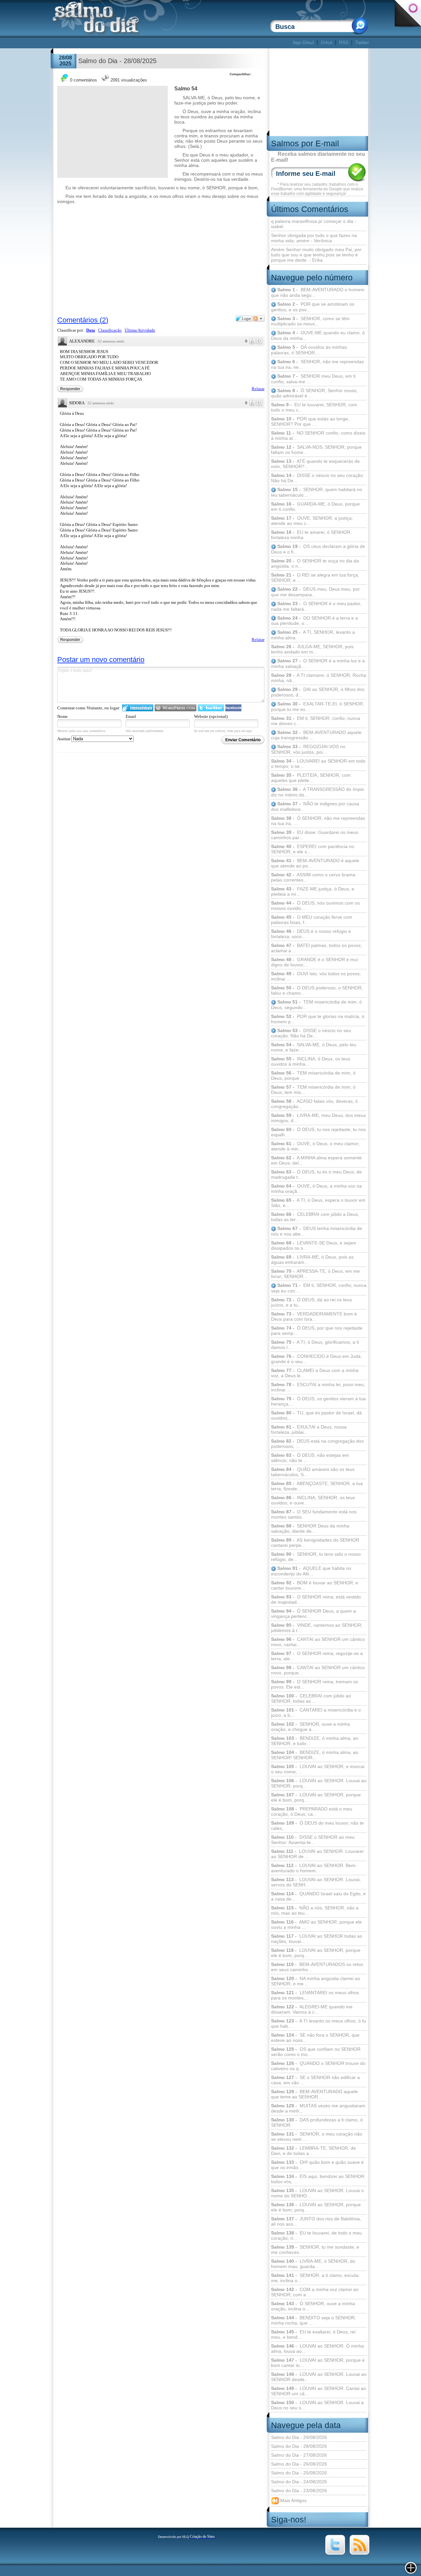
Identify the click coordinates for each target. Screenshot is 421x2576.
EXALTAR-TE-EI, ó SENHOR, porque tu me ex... (318, 707)
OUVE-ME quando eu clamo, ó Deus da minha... (318, 335)
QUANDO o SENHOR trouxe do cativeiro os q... (318, 2066)
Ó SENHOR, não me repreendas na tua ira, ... (318, 821)
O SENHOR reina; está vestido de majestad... (316, 1599)
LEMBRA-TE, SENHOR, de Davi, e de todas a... (313, 2151)
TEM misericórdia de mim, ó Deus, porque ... (313, 1075)
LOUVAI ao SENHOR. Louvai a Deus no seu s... (317, 2405)
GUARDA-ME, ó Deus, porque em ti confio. (315, 507)
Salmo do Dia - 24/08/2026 (299, 2482)
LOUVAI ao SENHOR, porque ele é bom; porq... (316, 2207)
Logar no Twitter (211, 708)
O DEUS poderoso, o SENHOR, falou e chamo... (317, 990)
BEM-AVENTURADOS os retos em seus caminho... (317, 1967)
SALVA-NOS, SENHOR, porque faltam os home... (316, 450)
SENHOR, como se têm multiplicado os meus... (310, 321)
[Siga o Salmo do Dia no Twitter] (335, 2553)
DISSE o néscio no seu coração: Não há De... (318, 478)
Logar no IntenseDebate (138, 708)
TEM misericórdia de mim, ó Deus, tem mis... (313, 1090)
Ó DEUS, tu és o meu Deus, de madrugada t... (316, 1174)
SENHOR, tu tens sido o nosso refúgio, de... (316, 1557)
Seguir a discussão (259, 319)
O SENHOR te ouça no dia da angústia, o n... (315, 563)
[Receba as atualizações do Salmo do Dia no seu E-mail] (359, 2553)
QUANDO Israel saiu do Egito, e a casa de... (318, 1896)
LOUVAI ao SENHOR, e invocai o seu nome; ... (318, 1769)
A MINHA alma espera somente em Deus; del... (316, 1160)
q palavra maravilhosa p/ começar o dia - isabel (314, 224)
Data (91, 330)
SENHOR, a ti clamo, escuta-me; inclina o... (315, 2278)
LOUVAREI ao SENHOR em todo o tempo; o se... (318, 764)
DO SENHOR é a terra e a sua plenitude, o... (314, 621)
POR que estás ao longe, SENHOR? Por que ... (310, 421)
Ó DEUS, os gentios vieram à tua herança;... (318, 1401)
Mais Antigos (293, 2500)
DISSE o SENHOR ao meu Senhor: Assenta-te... (313, 1840)
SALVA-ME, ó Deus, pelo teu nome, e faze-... (314, 1047)
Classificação (110, 330)
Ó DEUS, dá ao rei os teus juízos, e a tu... (311, 1302)
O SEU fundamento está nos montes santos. (314, 1514)
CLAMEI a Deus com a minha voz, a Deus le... (315, 1373)
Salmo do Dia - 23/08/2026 (299, 2491)
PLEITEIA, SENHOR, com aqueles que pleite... (311, 778)
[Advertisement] (172, 43)
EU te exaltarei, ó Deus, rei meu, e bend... (313, 2334)
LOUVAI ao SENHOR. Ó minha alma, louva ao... (317, 2349)
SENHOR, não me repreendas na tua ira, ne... (317, 364)
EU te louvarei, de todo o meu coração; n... (316, 2235)
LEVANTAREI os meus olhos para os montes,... (315, 1995)
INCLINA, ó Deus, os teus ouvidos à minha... (311, 1061)
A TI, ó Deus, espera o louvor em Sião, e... (318, 1203)
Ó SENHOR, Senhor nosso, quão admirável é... (314, 393)
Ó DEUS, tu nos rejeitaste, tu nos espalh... (318, 1132)
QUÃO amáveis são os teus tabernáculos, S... (313, 1472)
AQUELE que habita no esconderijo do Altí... (311, 1571)
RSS (344, 42)
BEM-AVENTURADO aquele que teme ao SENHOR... (314, 2094)
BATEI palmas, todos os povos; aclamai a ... (316, 948)
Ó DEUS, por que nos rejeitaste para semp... (317, 1331)
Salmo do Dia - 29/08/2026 (299, 2437)
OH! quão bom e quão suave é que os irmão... (317, 2165)
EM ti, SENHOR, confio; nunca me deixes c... (316, 721)
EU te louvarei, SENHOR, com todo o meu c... (314, 407)
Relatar (258, 389)
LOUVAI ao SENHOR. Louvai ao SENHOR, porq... (319, 1783)
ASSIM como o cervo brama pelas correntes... (313, 877)
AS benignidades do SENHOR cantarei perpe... (315, 1543)
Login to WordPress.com (175, 708)
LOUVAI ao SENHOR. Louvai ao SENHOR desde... (319, 2377)
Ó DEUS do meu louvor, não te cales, (317, 1826)
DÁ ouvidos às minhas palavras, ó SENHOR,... (309, 350)
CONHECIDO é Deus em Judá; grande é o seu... (316, 1359)
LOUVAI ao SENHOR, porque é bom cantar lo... (318, 2363)
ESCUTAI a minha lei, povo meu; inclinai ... (318, 1387)
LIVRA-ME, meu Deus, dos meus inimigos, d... (318, 1118)
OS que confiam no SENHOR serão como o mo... (316, 2052)
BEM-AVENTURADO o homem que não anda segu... (318, 292)
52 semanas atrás (111, 341)
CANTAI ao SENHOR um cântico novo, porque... (318, 1670)
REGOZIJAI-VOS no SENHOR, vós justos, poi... (308, 749)
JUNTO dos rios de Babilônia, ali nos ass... (316, 2221)
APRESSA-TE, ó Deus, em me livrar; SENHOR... (315, 1274)
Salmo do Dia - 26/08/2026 (299, 2464)
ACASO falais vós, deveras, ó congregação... (314, 1104)
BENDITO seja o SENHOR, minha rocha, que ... (313, 2320)
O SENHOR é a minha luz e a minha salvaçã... (318, 663)
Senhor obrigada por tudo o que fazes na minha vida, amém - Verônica (314, 238)
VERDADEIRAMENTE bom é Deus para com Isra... (314, 1316)
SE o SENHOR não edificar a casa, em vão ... (315, 2080)
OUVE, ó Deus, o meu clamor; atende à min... (315, 1146)
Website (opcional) (211, 716)
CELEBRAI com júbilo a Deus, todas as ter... (315, 1217)
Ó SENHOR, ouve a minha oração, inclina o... (313, 2306)
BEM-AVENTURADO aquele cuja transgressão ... (316, 735)
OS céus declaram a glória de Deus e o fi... (318, 549)
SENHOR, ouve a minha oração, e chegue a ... (310, 1727)
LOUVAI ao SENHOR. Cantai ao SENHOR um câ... (319, 2391)
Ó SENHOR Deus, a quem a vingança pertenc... (313, 1614)
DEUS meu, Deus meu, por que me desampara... (315, 592)
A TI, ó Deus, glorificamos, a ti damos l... (315, 1345)
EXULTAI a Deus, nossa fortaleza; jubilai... (309, 1430)
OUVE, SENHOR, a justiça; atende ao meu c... (312, 521)
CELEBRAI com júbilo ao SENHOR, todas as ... (311, 1698)
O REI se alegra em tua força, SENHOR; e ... (315, 578)
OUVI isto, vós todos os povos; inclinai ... (316, 976)
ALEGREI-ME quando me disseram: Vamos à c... (312, 2009)
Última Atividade (140, 330)
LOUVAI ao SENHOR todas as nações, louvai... (317, 1939)
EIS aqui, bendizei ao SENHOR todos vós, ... (318, 2179)
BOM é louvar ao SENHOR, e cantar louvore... (315, 1585)
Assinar (64, 739)
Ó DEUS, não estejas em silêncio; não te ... (310, 1458)
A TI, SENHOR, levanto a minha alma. (313, 635)
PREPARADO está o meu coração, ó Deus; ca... (312, 1811)
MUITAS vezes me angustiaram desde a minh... (318, 2108)
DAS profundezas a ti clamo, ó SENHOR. (317, 2122)
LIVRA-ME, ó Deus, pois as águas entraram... (312, 1260)
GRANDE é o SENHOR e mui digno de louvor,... (314, 962)
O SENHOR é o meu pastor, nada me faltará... (316, 606)
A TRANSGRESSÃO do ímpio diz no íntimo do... (318, 792)
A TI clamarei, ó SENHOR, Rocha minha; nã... (319, 678)
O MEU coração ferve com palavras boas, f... (312, 920)
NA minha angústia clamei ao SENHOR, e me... (316, 1981)
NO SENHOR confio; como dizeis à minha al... (318, 436)
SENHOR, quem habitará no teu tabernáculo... (317, 492)
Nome (62, 716)
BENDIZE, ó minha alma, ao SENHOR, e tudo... (315, 1741)
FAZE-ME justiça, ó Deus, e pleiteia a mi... (313, 891)
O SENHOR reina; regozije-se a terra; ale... (317, 1656)
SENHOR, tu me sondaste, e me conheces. (315, 2250)
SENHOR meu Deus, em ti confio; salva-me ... (313, 379)
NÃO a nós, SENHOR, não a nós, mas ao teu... (315, 1910)
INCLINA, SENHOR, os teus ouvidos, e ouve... (313, 1500)
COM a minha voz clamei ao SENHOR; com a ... (315, 2292)
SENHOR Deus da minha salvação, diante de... (310, 1528)
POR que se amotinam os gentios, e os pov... (313, 307)
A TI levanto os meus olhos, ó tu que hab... (319, 2023)
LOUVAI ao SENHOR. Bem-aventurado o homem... (314, 1868)
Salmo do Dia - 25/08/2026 (299, 2473)
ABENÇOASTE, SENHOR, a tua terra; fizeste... (317, 1486)
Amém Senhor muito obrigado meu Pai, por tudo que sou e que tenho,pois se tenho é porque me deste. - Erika (316, 255)
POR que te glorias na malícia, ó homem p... (318, 1019)
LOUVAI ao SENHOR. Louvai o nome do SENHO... (317, 2193)
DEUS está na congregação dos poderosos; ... (317, 1444)
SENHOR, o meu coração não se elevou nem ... (317, 2137)
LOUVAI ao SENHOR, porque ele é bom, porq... (316, 1797)
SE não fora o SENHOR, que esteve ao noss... (315, 2038)
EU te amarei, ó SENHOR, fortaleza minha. (311, 535)
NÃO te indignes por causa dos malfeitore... (315, 806)
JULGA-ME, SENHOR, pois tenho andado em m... (312, 649)
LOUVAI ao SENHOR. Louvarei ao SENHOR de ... (317, 1854)
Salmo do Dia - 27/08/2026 (299, 2455)
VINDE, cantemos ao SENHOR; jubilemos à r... (317, 1628)
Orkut (326, 42)
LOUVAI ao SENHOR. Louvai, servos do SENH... (316, 1882)
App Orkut (303, 42)
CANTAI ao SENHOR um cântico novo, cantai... (318, 1642)
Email (131, 716)
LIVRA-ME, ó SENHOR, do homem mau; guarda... (313, 2264)
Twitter (362, 42)
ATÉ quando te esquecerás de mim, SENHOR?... (315, 464)
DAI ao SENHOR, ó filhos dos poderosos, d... (318, 692)
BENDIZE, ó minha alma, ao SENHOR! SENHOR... (315, 1755)
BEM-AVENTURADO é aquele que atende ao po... (315, 863)
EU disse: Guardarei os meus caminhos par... (315, 835)
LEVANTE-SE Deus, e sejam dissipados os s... (314, 1245)
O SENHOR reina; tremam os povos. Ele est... (315, 1684)
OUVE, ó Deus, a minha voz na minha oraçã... (316, 1189)
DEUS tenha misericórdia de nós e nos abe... (317, 1231)
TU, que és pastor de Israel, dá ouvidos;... (316, 1415)
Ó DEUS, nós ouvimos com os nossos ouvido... (315, 906)
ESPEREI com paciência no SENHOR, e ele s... (313, 849)
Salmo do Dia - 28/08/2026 (299, 2446)
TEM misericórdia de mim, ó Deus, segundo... (316, 1005)
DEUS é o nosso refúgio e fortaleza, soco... (311, 934)
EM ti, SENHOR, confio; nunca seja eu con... (319, 1288)
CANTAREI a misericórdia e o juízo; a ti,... (316, 1713)
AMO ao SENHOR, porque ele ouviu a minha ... (316, 1925)
